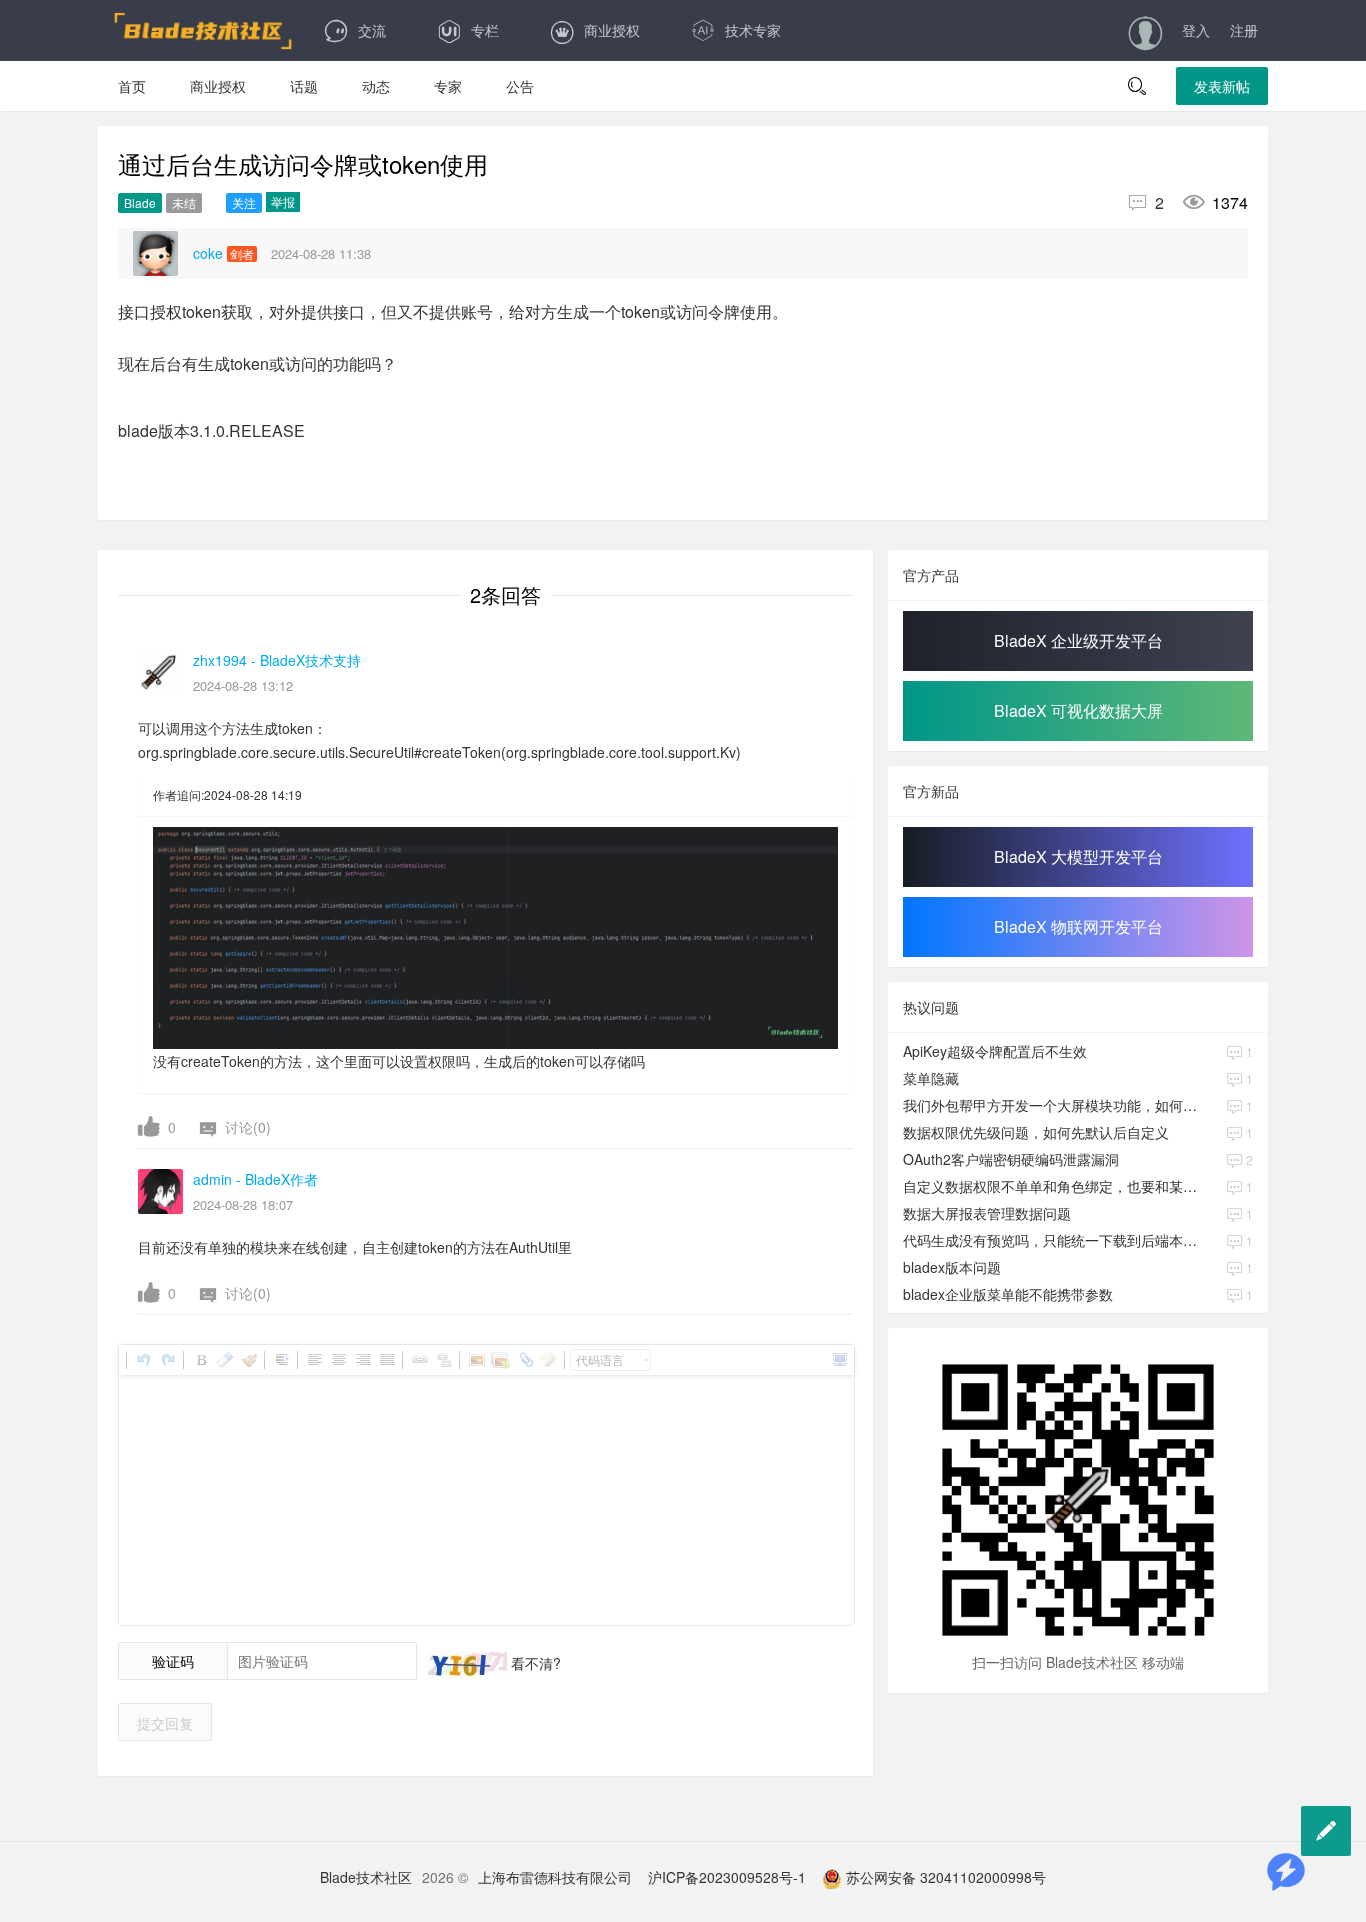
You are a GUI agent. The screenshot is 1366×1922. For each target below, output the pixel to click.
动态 (376, 86)
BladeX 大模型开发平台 (1078, 856)
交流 (372, 30)
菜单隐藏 (931, 1078)
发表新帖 (1222, 86)
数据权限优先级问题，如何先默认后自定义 (1036, 1132)
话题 (304, 86)
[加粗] (200, 1360)
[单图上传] (476, 1360)
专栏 (485, 30)
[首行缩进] (281, 1360)
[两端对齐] (386, 1360)
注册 (1244, 30)
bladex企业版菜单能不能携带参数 (1008, 1294)
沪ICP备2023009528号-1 (727, 1877)
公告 (520, 86)
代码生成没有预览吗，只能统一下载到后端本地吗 (1052, 1240)
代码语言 (600, 1359)
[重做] (167, 1360)
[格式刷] (248, 1360)
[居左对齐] (314, 1360)
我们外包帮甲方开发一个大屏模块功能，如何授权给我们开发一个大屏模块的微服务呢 (1052, 1105)
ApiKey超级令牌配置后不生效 (995, 1051)
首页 (132, 86)
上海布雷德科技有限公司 (555, 1877)
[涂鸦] (548, 1360)
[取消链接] (443, 1360)
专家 (448, 86)
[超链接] (419, 1360)
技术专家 (753, 30)
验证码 (173, 1661)
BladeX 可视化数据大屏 (1078, 710)
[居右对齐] (362, 1360)
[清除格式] (224, 1360)
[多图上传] (500, 1360)
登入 (1196, 30)
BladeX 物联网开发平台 (1078, 926)
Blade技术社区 (366, 1877)
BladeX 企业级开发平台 (1078, 640)
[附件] (524, 1360)
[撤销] (143, 1360)
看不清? (534, 1663)
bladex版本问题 (952, 1267)
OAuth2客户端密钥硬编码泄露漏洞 (1011, 1159)
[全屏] (839, 1360)
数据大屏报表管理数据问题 (987, 1213)
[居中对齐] (338, 1360)
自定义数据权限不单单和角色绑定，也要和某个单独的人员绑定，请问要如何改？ (1052, 1186)
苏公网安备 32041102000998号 (944, 1877)
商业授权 (612, 30)
